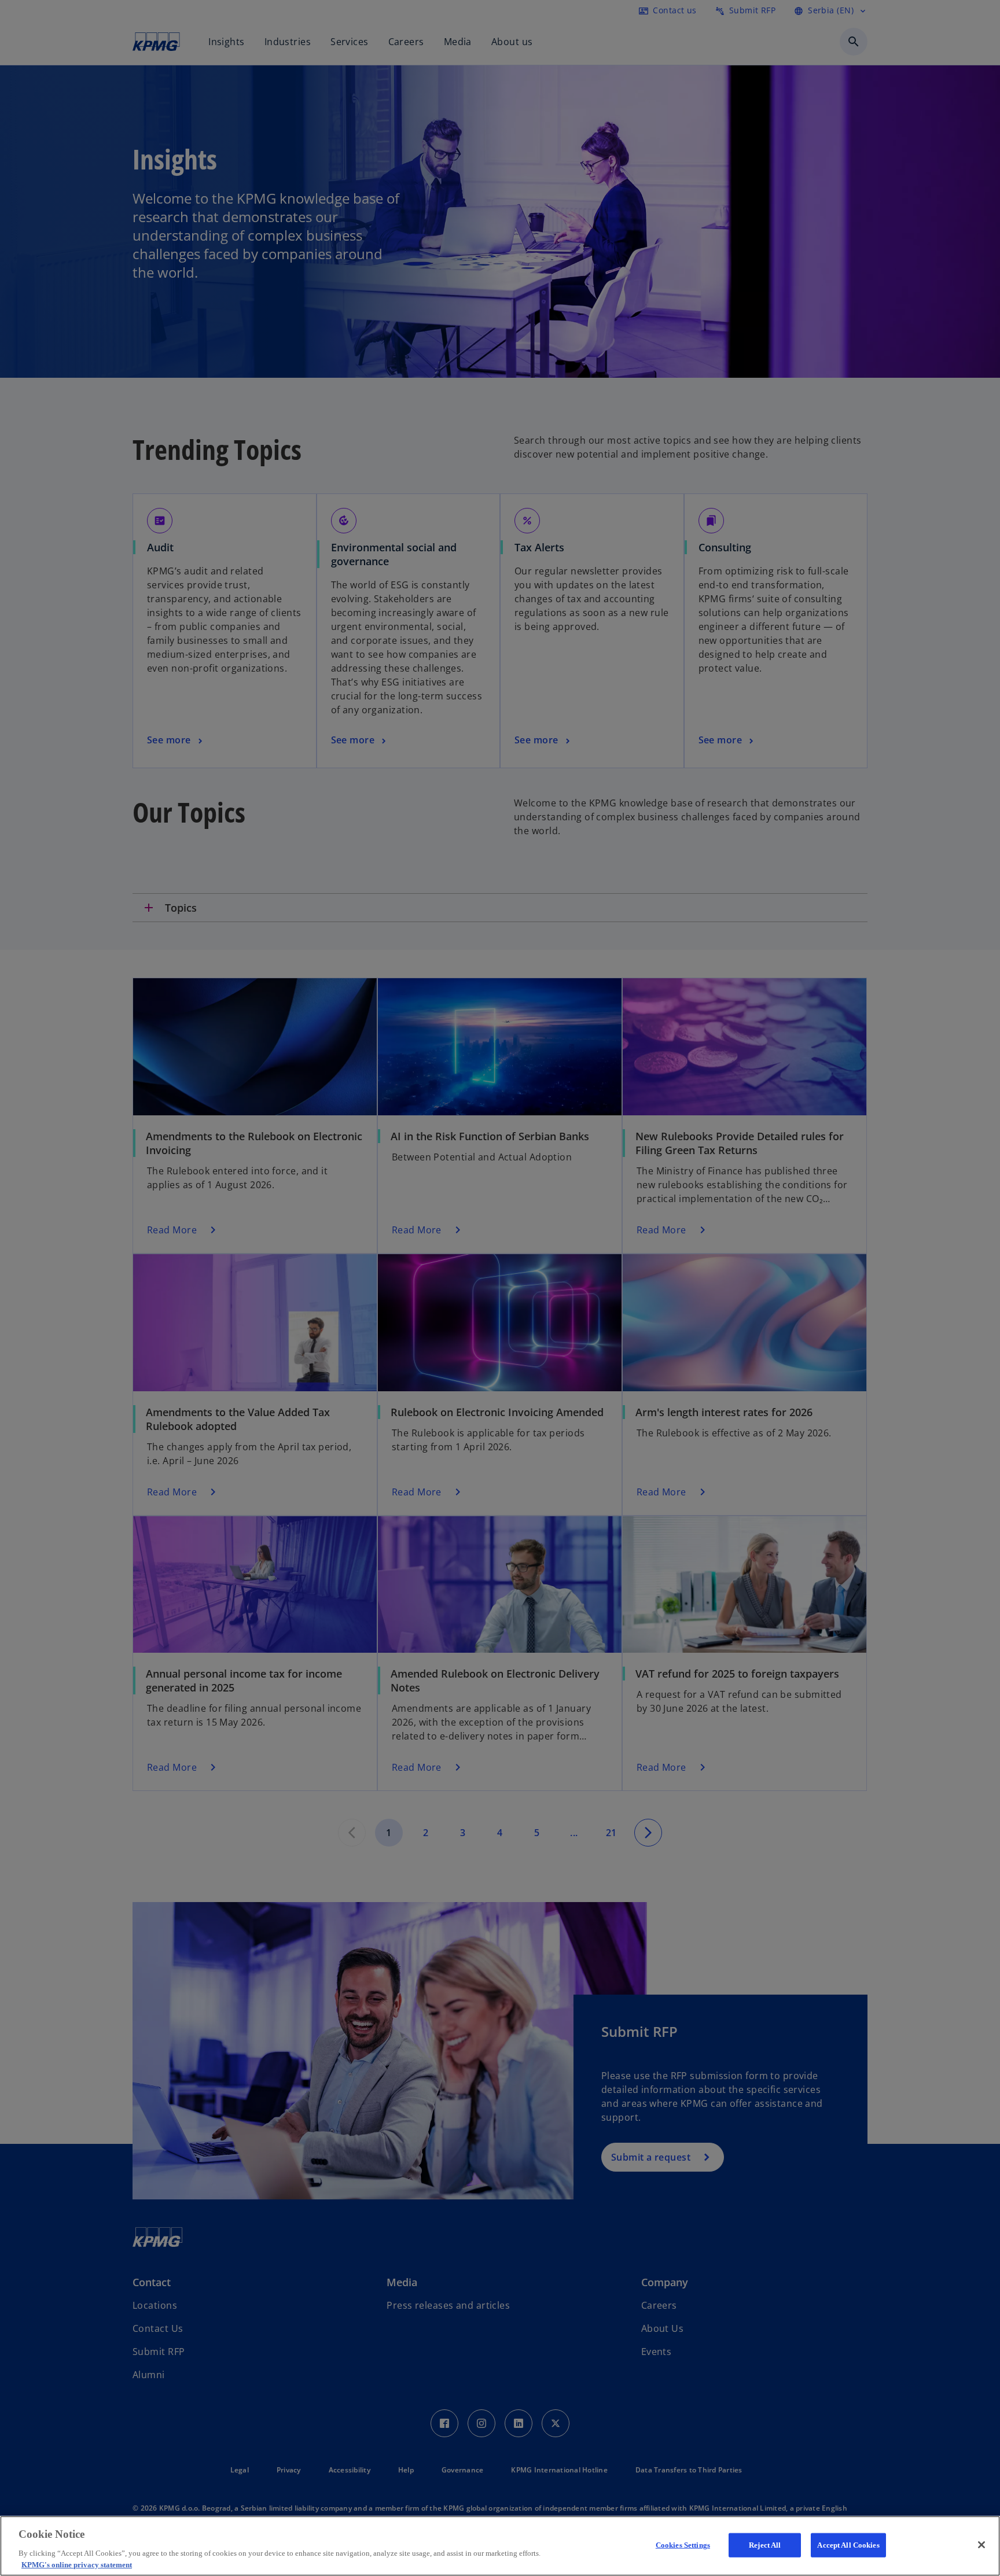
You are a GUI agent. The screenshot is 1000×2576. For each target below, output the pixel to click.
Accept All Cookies (848, 2545)
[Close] (981, 2545)
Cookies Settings (683, 2545)
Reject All (765, 2545)
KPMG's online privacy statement (77, 2564)
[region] (500, 2546)
